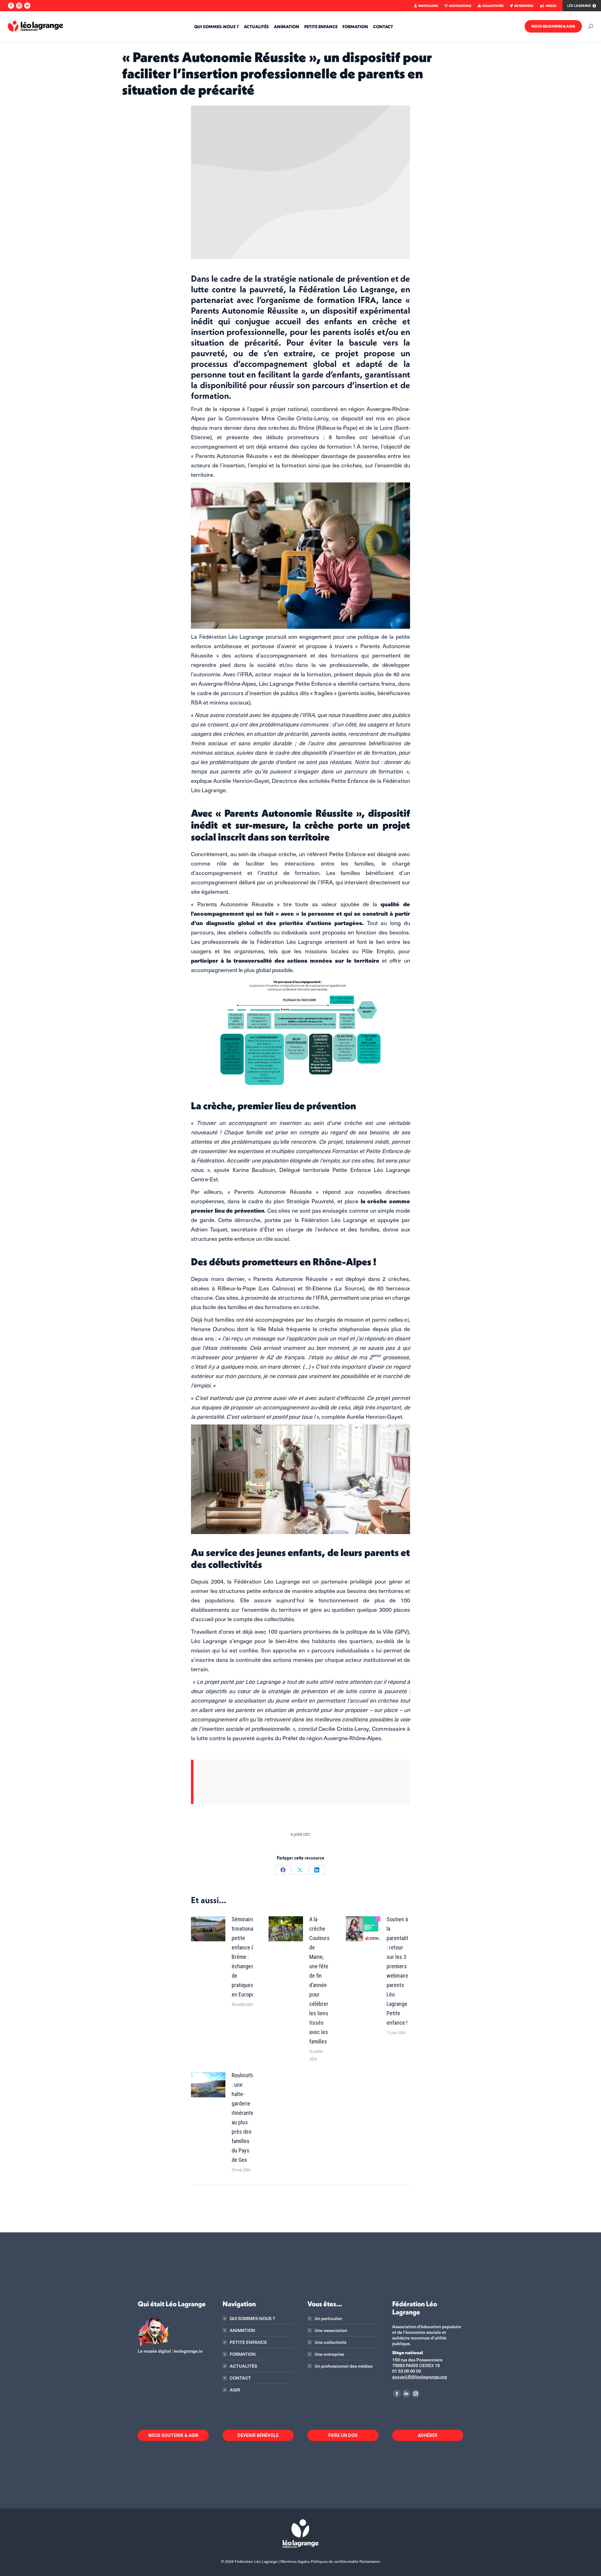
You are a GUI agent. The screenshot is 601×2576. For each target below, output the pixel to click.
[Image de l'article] (208, 1929)
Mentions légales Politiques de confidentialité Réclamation (330, 2561)
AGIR (235, 2390)
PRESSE (551, 6)
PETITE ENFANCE (248, 2342)
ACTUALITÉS (244, 2366)
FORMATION (243, 2354)
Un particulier (328, 2318)
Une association (331, 2330)
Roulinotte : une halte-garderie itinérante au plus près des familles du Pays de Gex (243, 2118)
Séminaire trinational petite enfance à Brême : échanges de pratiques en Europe (243, 1957)
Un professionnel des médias (344, 2366)
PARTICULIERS (428, 6)
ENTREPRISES (524, 6)
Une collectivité (331, 2342)
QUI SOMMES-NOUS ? (252, 2318)
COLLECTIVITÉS (493, 6)
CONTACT (240, 2378)
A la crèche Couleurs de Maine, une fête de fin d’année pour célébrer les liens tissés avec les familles (319, 1980)
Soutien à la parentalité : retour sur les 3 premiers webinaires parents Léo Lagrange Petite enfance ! (399, 1971)
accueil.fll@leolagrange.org (420, 2377)
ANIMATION (242, 2330)
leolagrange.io (188, 2351)
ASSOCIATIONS (460, 6)
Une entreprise (329, 2354)
